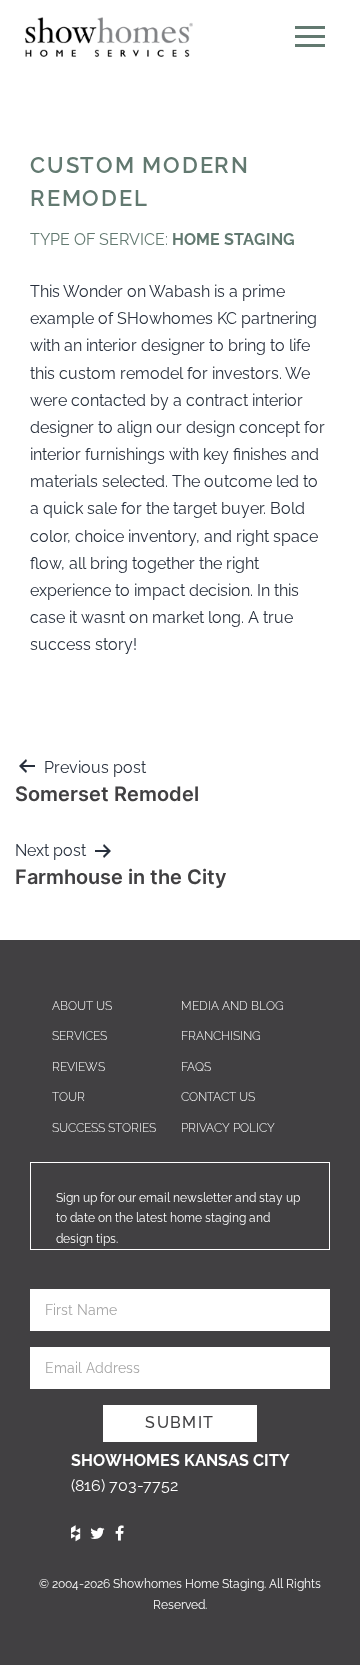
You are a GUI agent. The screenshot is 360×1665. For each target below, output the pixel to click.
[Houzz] (75, 1533)
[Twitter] (97, 1533)
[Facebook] (119, 1533)
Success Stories (104, 1128)
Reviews (78, 1067)
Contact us (218, 1097)
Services (79, 1036)
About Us (82, 1006)
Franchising (221, 1036)
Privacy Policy (228, 1128)
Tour (68, 1097)
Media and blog (232, 1006)
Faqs (196, 1067)
